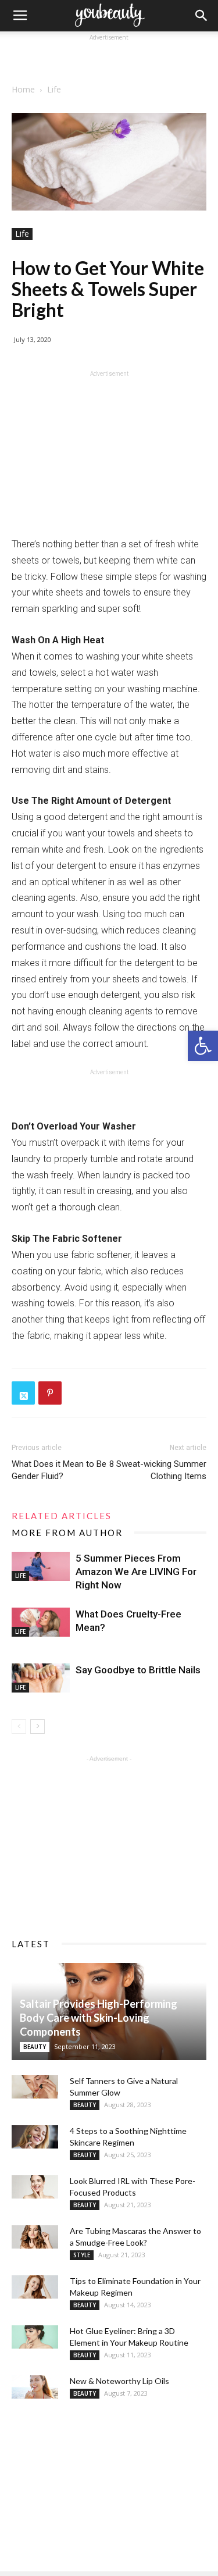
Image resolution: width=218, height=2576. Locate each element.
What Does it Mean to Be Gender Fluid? (59, 1470)
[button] (203, 1046)
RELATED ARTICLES (62, 1516)
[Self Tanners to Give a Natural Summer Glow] (35, 2087)
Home (23, 89)
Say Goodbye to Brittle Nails (138, 1670)
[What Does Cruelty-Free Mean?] (41, 1622)
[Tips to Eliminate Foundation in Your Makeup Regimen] (35, 2287)
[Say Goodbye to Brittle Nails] (41, 1678)
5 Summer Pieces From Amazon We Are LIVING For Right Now (136, 1572)
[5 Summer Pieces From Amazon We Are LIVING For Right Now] (41, 1566)
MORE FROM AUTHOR (67, 1533)
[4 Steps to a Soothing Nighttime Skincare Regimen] (35, 2137)
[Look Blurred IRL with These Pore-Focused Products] (35, 2187)
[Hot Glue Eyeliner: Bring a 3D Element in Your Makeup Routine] (35, 2337)
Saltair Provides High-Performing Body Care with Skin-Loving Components (99, 2018)
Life (54, 89)
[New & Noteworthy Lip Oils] (35, 2387)
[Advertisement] (109, 58)
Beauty (35, 2047)
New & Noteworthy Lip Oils (119, 2381)
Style (82, 2255)
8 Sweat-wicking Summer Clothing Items (158, 1470)
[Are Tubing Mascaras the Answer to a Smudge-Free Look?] (35, 2237)
